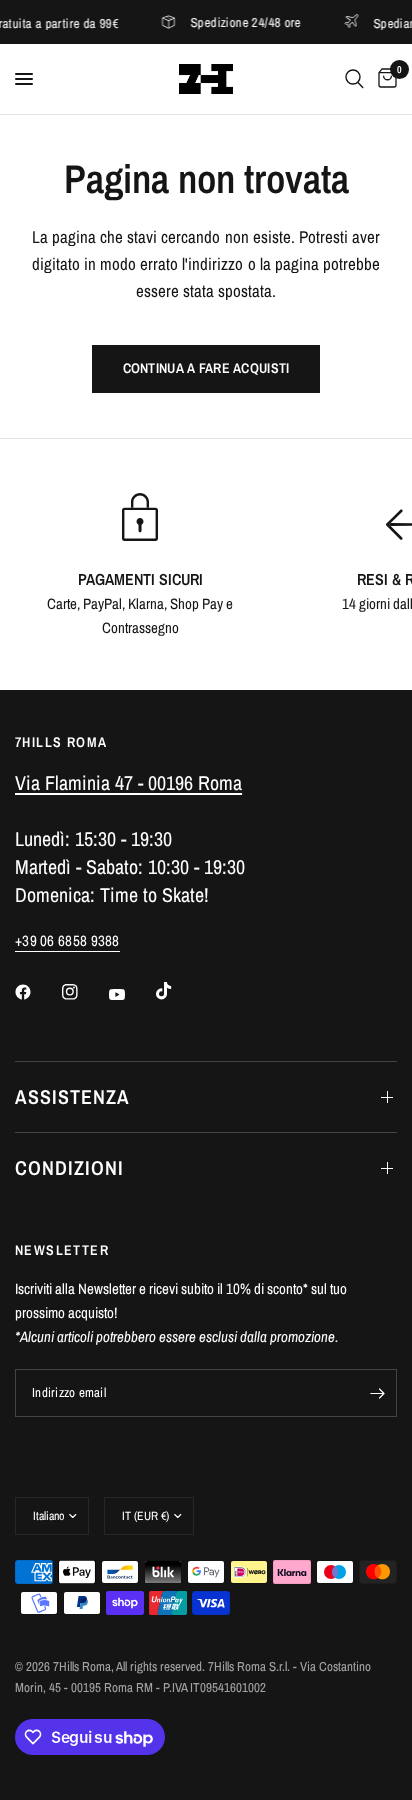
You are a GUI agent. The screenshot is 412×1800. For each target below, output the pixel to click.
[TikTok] (178, 991)
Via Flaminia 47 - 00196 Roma (128, 782)
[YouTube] (131, 994)
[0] (384, 79)
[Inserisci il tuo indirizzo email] (377, 1393)
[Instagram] (84, 992)
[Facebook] (37, 992)
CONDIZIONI (69, 1167)
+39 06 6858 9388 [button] (67, 940)
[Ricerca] (354, 79)
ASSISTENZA (72, 1096)
